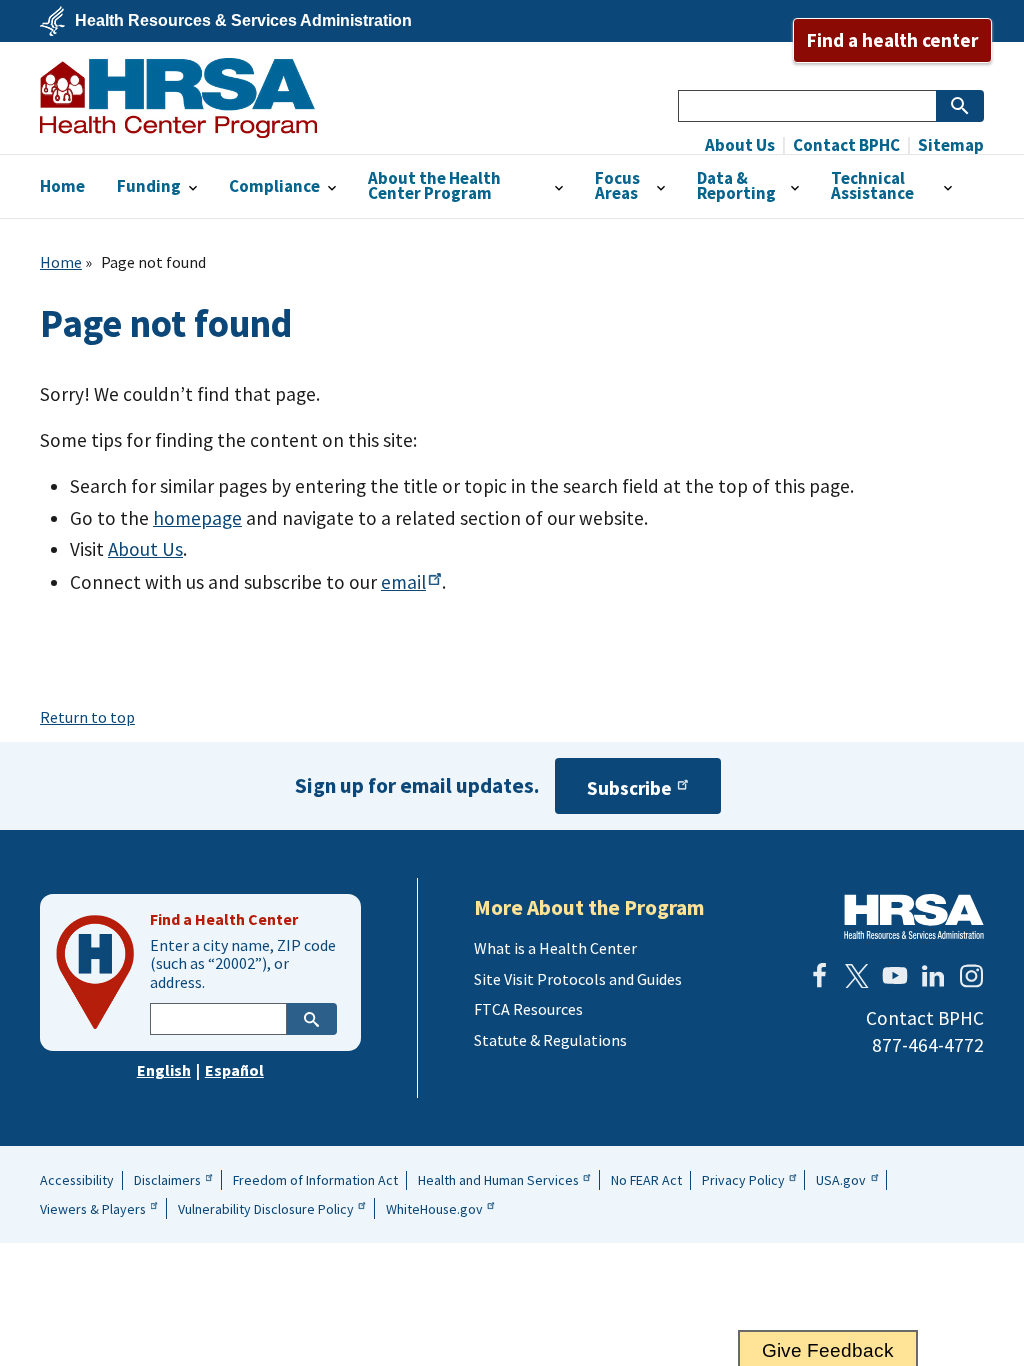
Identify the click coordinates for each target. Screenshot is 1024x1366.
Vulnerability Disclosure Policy (266, 1209)
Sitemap (949, 145)
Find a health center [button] (892, 40)
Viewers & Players (93, 1209)
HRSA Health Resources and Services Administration (914, 916)
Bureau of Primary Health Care (178, 98)
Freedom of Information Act (315, 1180)
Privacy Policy (743, 1180)
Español (234, 1070)
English (164, 1070)
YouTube (895, 976)
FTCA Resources (528, 1009)
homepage (197, 518)
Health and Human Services (498, 1180)
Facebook (819, 976)
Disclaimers (167, 1180)
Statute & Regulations (550, 1040)
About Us (740, 145)
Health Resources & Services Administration (243, 21)
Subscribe (629, 788)
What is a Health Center (555, 948)
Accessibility (77, 1180)
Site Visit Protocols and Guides (578, 979)
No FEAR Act (646, 1180)
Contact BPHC (845, 145)
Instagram (971, 976)
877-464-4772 (928, 1045)
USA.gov (841, 1180)
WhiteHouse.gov (434, 1209)
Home (61, 262)
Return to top (87, 717)
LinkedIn (933, 976)
